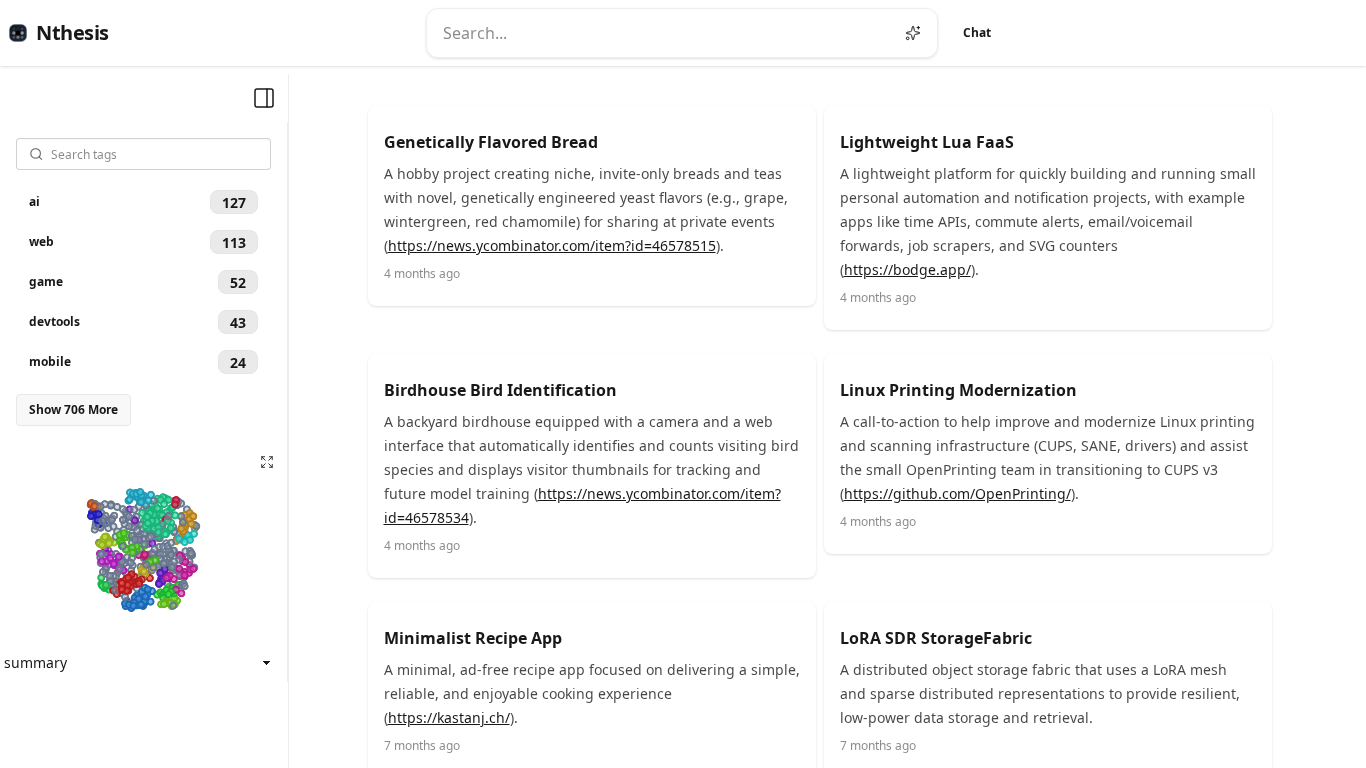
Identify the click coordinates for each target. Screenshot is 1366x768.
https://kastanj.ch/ (449, 717)
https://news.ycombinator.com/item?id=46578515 (552, 245)
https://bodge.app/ (907, 269)
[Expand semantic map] (267, 462)
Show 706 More (73, 409)
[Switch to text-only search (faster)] (913, 33)
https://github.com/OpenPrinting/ (957, 493)
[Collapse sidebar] (264, 98)
